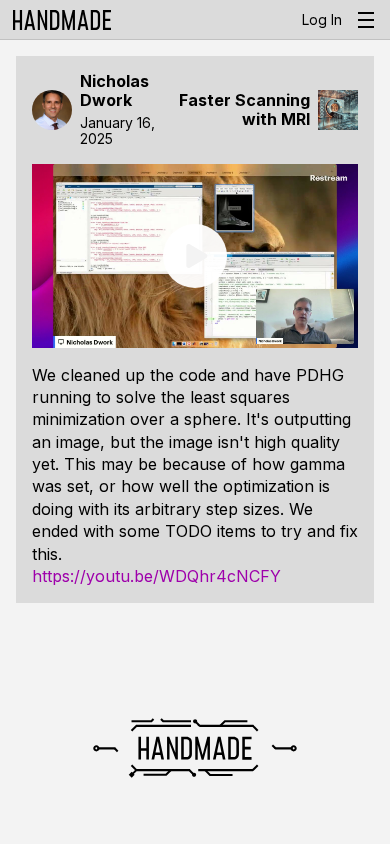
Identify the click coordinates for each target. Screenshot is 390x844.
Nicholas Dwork (114, 91)
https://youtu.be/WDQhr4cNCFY (156, 576)
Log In (322, 19)
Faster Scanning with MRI (244, 110)
